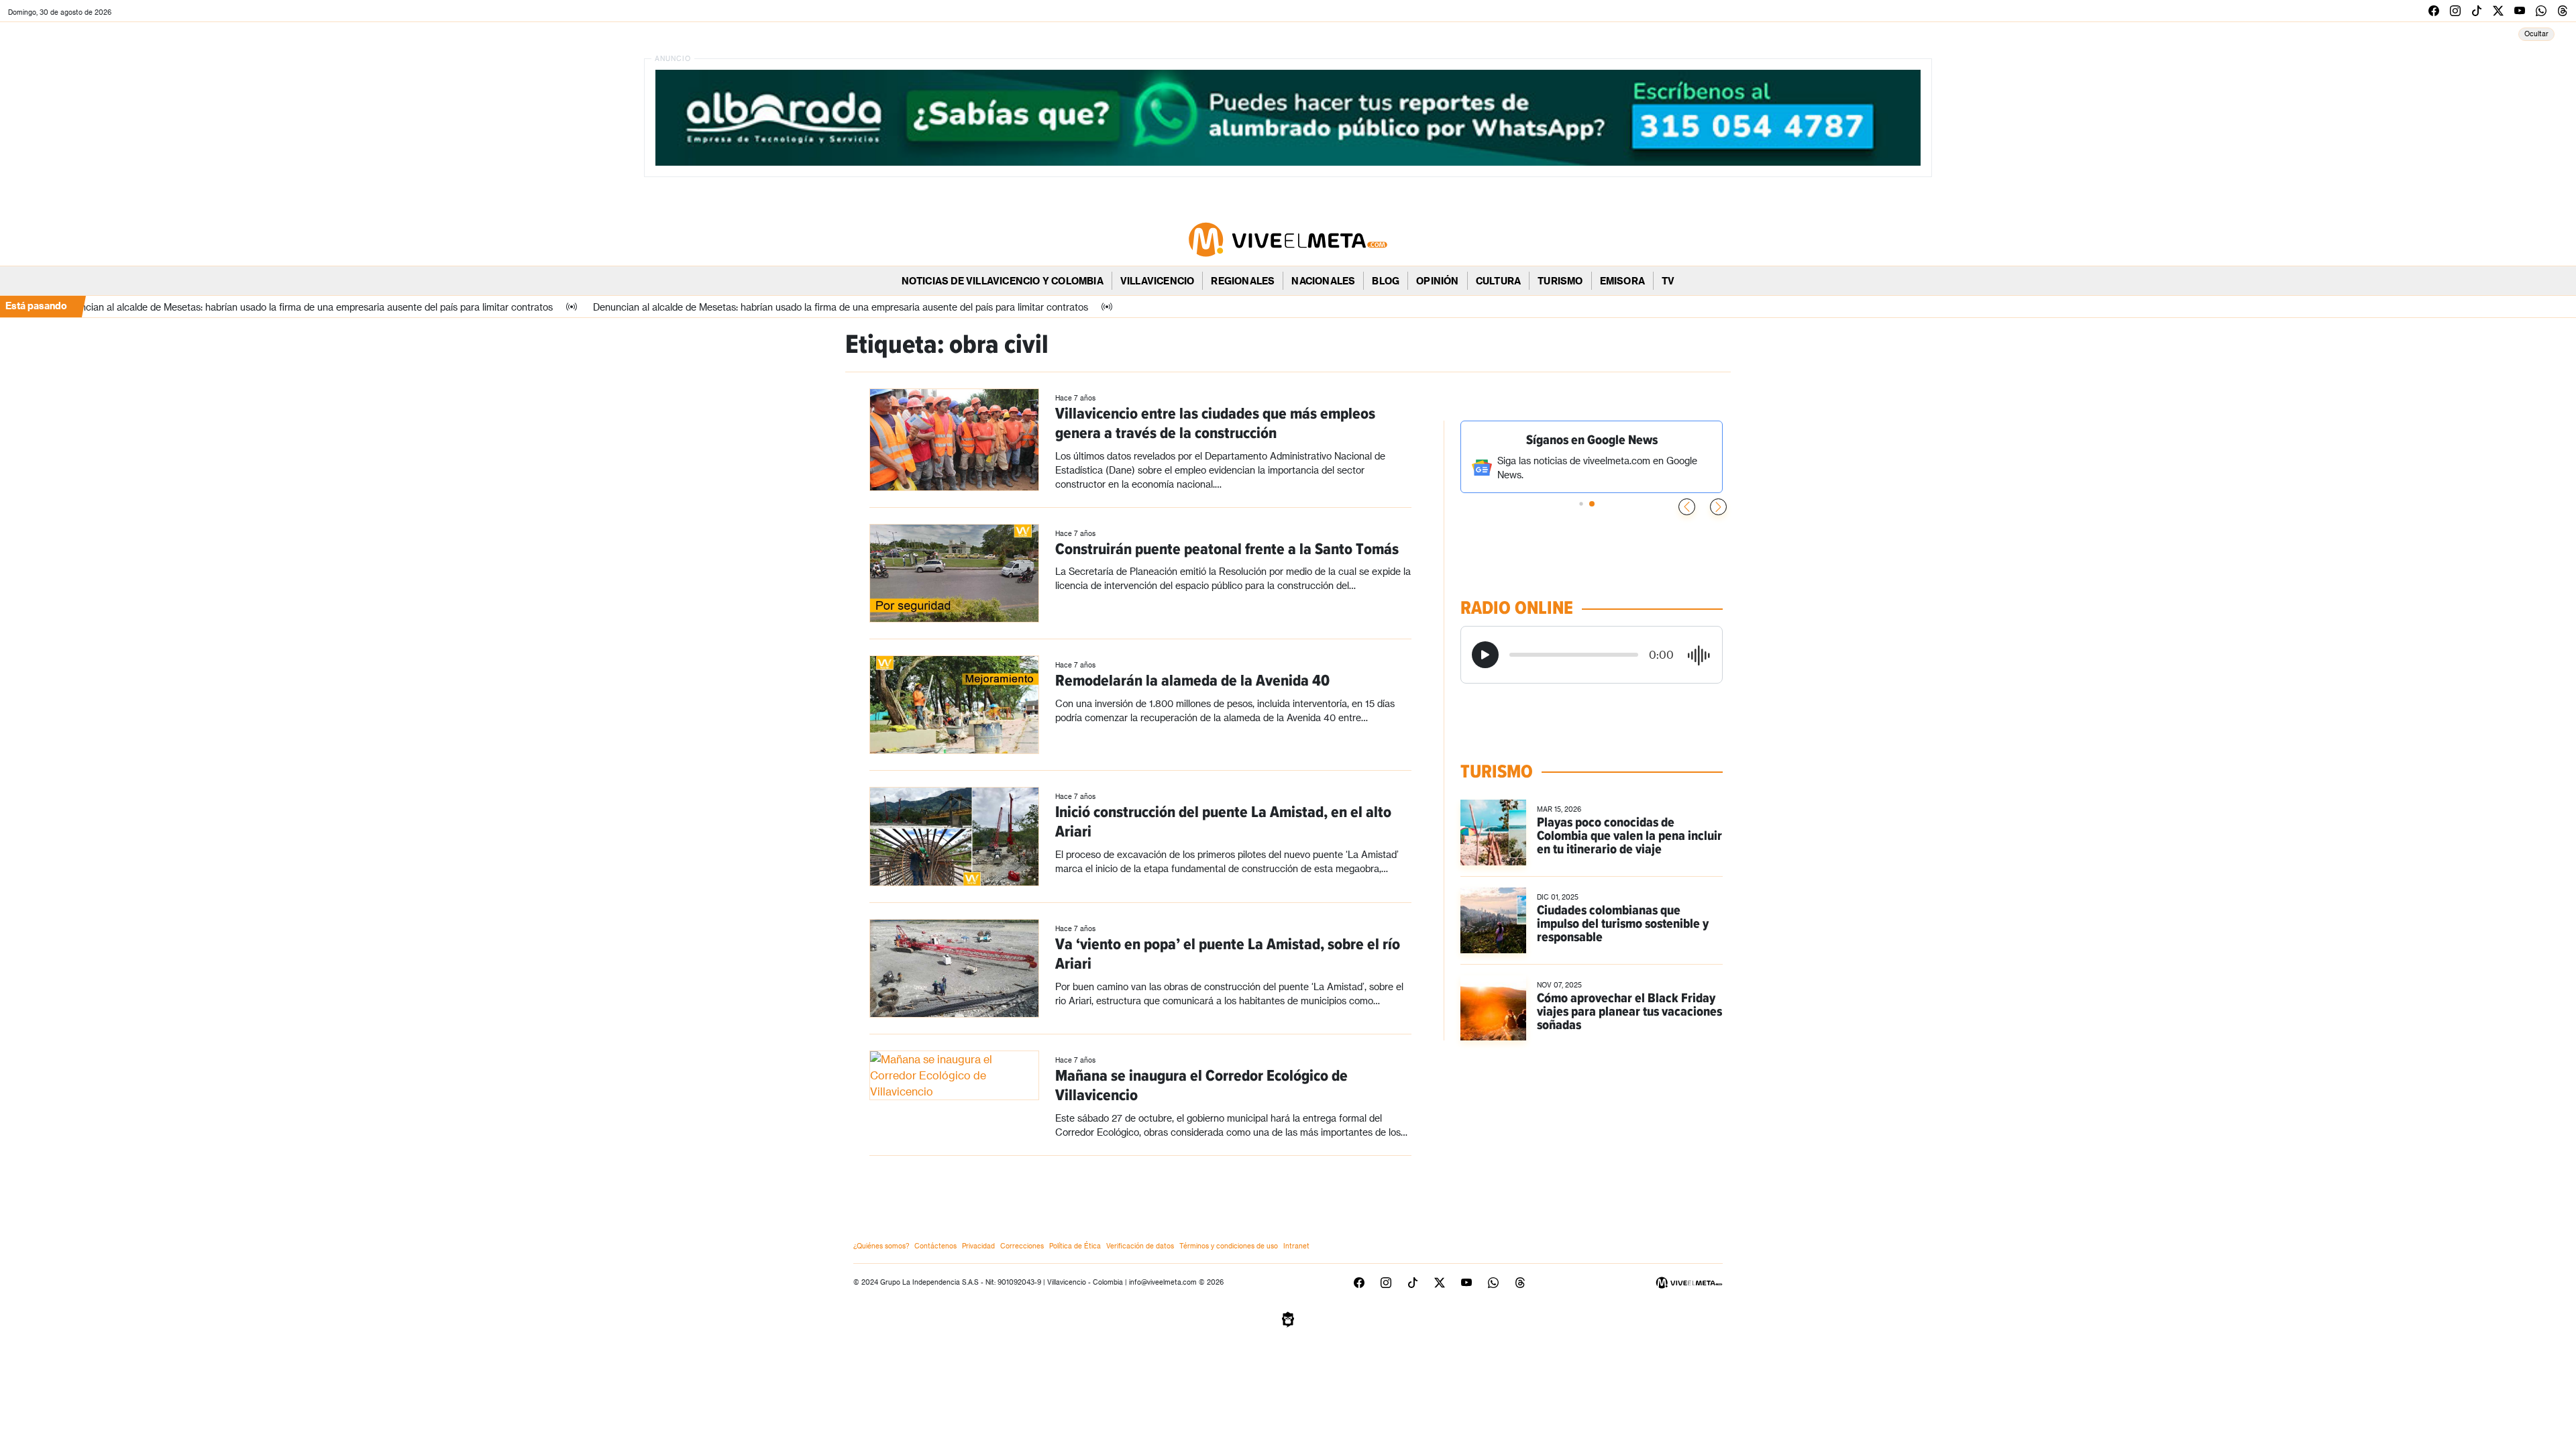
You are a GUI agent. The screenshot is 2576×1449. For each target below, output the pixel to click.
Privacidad (978, 1246)
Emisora (1622, 281)
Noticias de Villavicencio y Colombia (1003, 281)
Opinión (1437, 281)
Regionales (1243, 281)
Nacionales (1323, 281)
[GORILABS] (1288, 1318)
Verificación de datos (1140, 1246)
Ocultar (2536, 34)
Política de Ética (1075, 1246)
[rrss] (2434, 10)
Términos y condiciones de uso (1229, 1246)
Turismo (1560, 281)
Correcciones (1022, 1246)
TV (1668, 281)
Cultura (1498, 281)
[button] (1718, 507)
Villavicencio (1158, 281)
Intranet (1296, 1246)
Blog (1386, 281)
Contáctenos (935, 1246)
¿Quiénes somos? (881, 1246)
